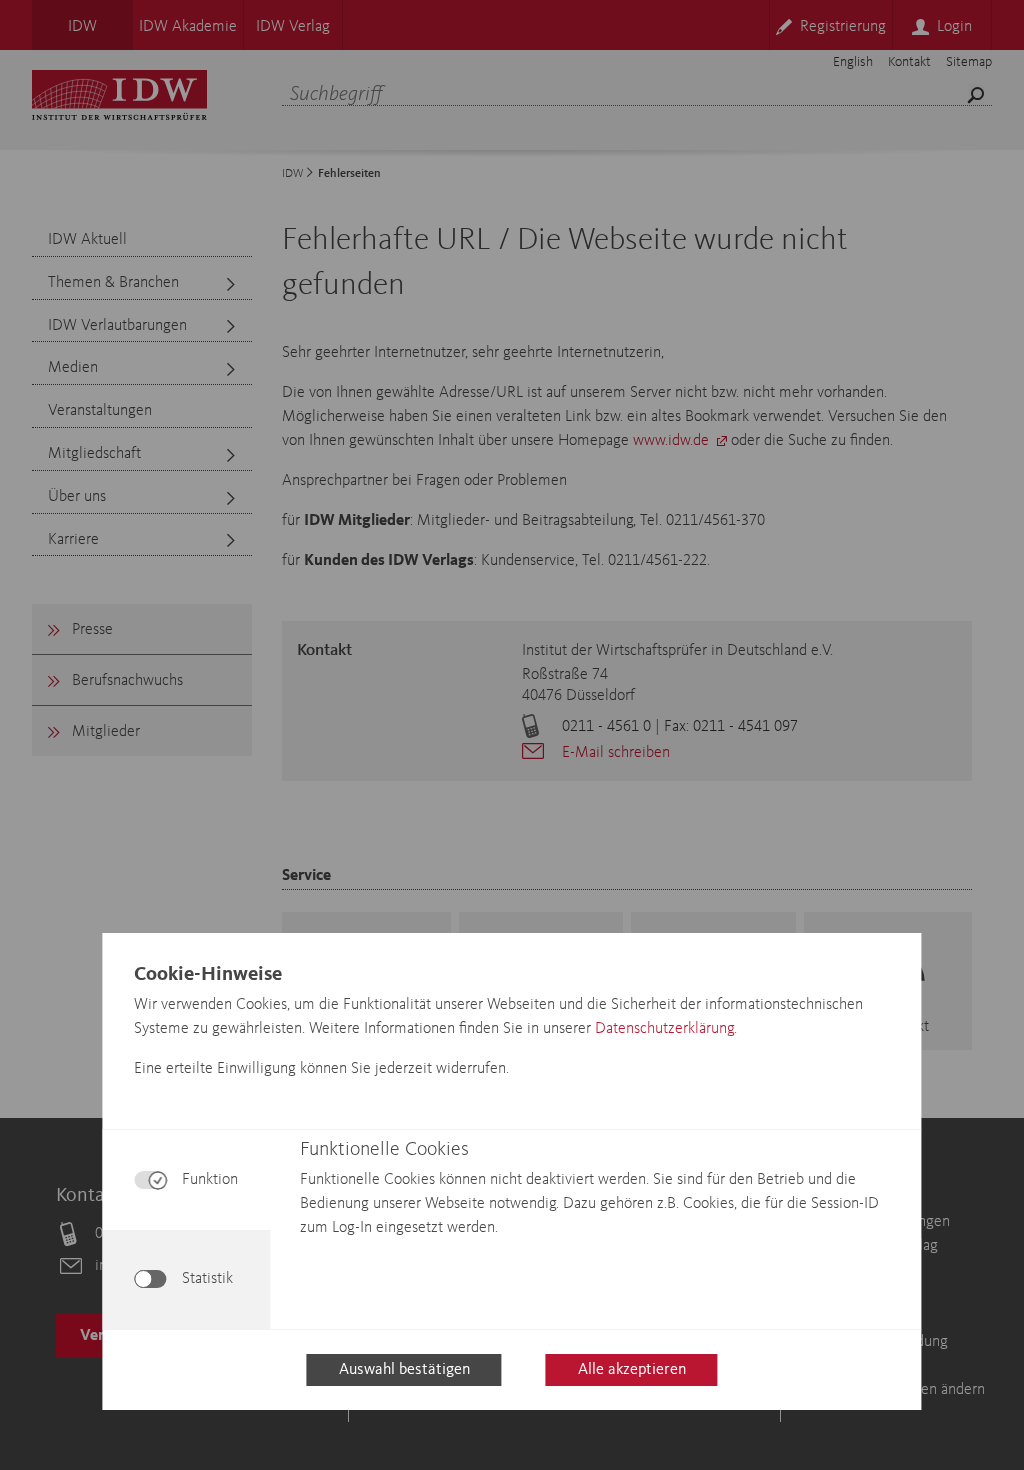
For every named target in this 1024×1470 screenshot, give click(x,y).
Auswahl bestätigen (404, 1370)
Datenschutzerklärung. (666, 1029)
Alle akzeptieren (632, 1370)
